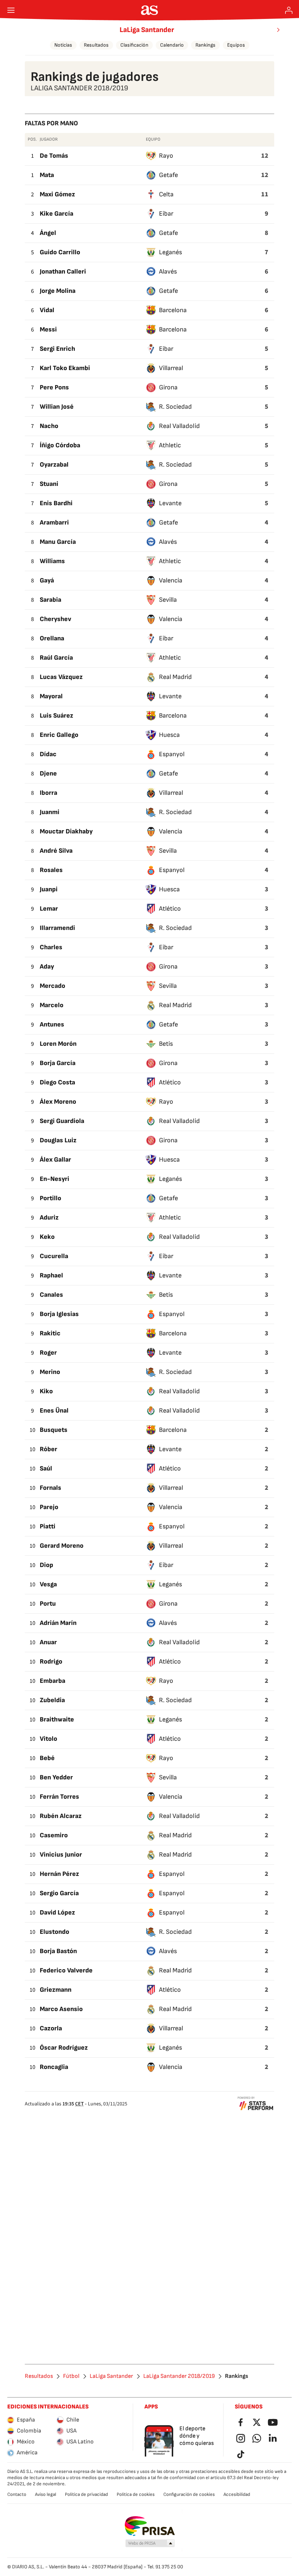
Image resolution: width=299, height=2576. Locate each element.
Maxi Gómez (57, 194)
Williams (52, 561)
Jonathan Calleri (63, 272)
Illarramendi (57, 928)
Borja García (58, 1063)
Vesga (48, 1584)
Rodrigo (51, 1662)
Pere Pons (54, 387)
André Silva (56, 851)
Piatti (48, 1526)
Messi (48, 329)
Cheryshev (55, 619)
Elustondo (55, 1932)
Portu (48, 1604)
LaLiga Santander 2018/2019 (179, 2376)
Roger (48, 1353)
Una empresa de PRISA (150, 2526)
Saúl (46, 1468)
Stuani (49, 484)
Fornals (51, 1488)
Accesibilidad (237, 2494)
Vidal (47, 310)
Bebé (47, 1758)
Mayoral (51, 696)
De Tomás (54, 156)
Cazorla (51, 2028)
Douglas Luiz (58, 1140)
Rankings (205, 45)
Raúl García (56, 658)
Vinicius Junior (61, 1855)
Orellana (52, 638)
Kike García (57, 214)
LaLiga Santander (147, 30)
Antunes (52, 1024)
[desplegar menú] (11, 10)
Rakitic (50, 1333)
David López (57, 1913)
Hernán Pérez (59, 1874)
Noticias (63, 45)
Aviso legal (46, 2494)
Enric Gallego (59, 735)
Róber (48, 1449)
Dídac (48, 754)
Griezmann (56, 1990)
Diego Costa (57, 1082)
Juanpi (49, 889)
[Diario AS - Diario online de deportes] (150, 10)
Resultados (96, 45)
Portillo (51, 1198)
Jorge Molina (58, 291)
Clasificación (134, 45)
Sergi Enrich (57, 349)
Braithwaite (57, 1719)
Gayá (47, 580)
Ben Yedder (56, 1777)
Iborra (48, 793)
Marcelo (52, 1005)
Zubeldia (52, 1700)
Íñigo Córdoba (60, 445)
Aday (47, 967)
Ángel (48, 233)
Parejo (49, 1507)
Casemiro (54, 1835)
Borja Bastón (58, 1951)
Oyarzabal (54, 465)
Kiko (46, 1391)
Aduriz (49, 1218)
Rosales (51, 870)
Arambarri (54, 523)
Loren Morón (58, 1044)
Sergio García (59, 1893)
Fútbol (71, 2376)
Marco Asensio (61, 2009)
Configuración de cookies (189, 2494)
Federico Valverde (66, 1970)
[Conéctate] (289, 10)
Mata (47, 175)
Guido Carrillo (60, 252)
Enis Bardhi (56, 503)
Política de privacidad (86, 2494)
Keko (47, 1237)
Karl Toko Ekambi (65, 368)
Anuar (48, 1642)
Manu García (58, 542)
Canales (51, 1295)
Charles (51, 947)
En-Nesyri (55, 1179)
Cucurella (54, 1256)
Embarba (53, 1681)
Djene (48, 773)
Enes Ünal (54, 1411)
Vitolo (48, 1739)
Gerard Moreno (62, 1546)
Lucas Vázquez (61, 677)
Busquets (54, 1430)
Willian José (57, 407)
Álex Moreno (58, 1102)
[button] (150, 2544)
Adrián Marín (58, 1623)
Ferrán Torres (59, 1797)
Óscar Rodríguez (64, 2048)
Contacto (17, 2494)
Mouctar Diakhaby (66, 831)
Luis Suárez (57, 716)
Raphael (51, 1275)
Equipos (236, 45)
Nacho (49, 426)
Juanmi (50, 812)
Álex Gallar (55, 1160)
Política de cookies (136, 2494)
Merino (50, 1372)
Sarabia (51, 600)
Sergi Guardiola (62, 1121)
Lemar (49, 909)
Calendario (172, 45)
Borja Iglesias (59, 1314)
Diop (46, 1565)
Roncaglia (54, 2067)
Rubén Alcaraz (61, 1816)
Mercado (53, 986)
